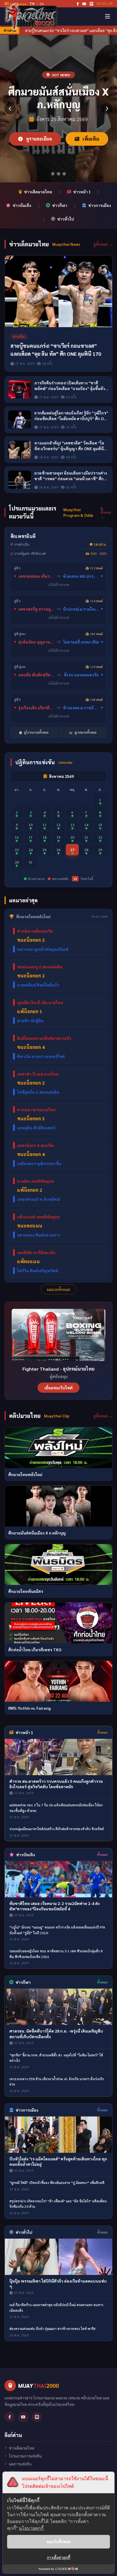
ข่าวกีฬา (60, 205)
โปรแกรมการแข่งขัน (25, 2456)
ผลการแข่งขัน (20, 2464)
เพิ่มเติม (90, 139)
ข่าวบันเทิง (22, 205)
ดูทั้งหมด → (103, 244)
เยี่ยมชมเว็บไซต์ (58, 1388)
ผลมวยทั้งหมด (58, 1289)
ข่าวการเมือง (100, 205)
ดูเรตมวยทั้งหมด (85, 732)
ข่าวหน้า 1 (82, 192)
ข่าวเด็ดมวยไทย (38, 192)
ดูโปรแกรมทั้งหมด (36, 732)
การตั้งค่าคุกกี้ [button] (58, 2557)
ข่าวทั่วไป (66, 219)
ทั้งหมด (102, 1732)
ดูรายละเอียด (38, 139)
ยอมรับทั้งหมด (59, 2542)
